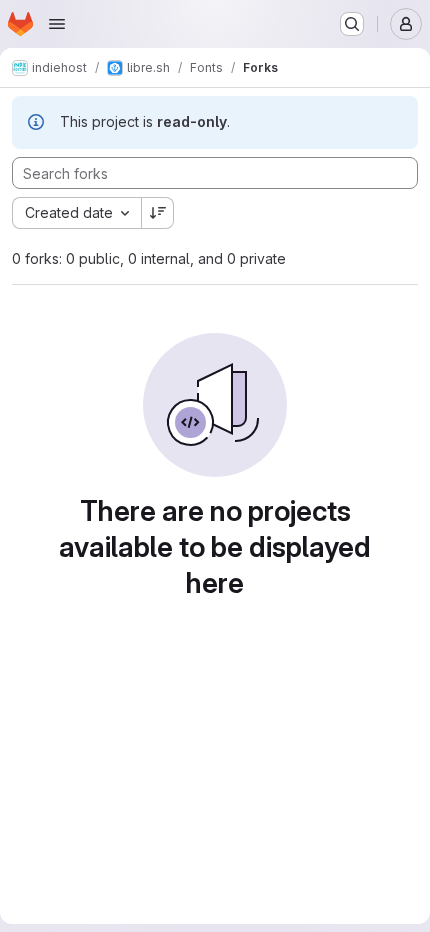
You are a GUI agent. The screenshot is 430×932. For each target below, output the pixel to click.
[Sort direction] (158, 213)
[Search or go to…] (352, 24)
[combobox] (76, 213)
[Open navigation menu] (57, 24)
